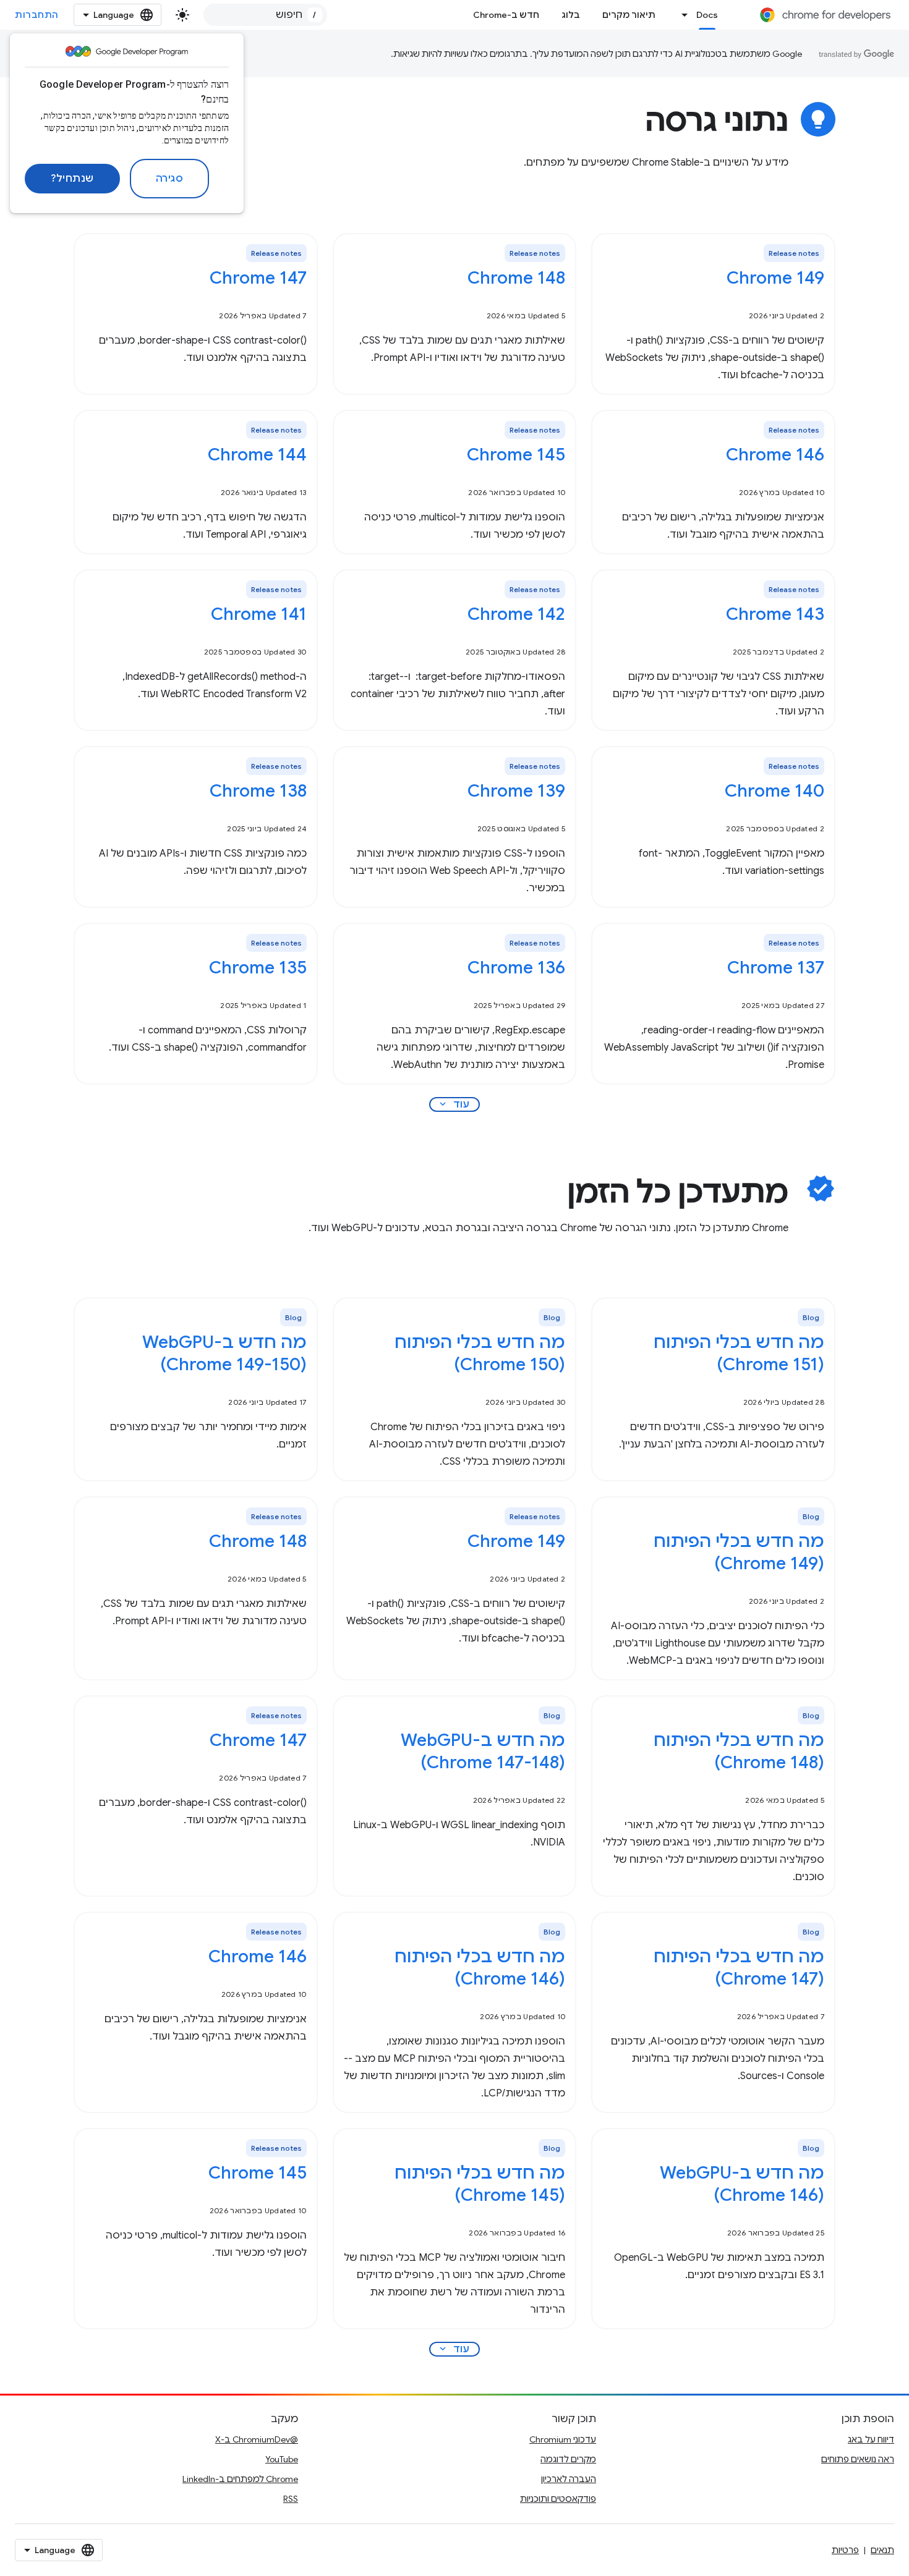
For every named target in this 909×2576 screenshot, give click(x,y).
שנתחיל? (72, 179)
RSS (291, 2499)
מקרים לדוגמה (568, 2459)
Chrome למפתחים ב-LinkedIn (240, 2479)
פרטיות (845, 2550)
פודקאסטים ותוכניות (558, 2499)
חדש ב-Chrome (506, 15)
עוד (454, 1104)
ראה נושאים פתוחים (858, 2459)
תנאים (882, 2550)
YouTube (282, 2459)
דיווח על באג (871, 2439)
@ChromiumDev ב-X (257, 2439)
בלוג (571, 15)
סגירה (170, 179)
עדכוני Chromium (563, 2439)
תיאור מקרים (629, 15)
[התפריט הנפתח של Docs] (681, 15)
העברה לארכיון (569, 2479)
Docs (707, 15)
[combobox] (265, 15)
